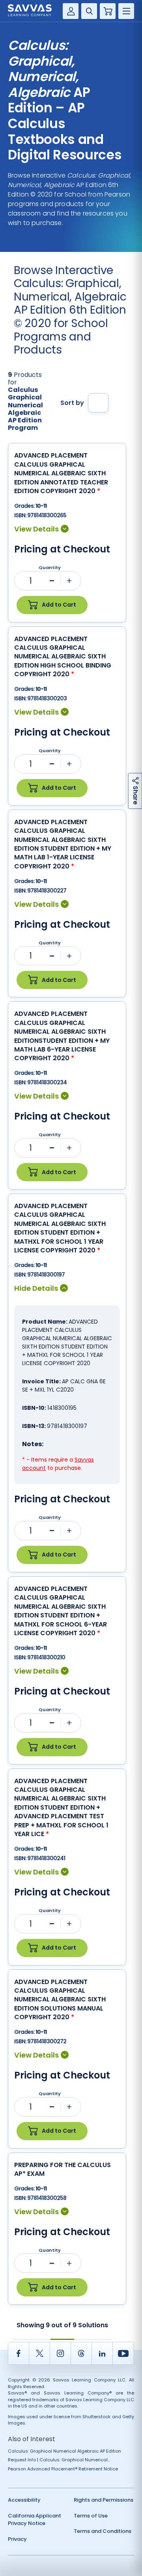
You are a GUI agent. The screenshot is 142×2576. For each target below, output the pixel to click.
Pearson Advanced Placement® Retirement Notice (63, 2469)
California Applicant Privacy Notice (35, 2520)
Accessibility (24, 2500)
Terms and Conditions (103, 2531)
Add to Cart (59, 605)
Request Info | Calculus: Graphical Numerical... (59, 2460)
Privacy (17, 2539)
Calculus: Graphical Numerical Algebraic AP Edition (64, 2451)
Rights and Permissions (104, 2500)
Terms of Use (91, 2516)
